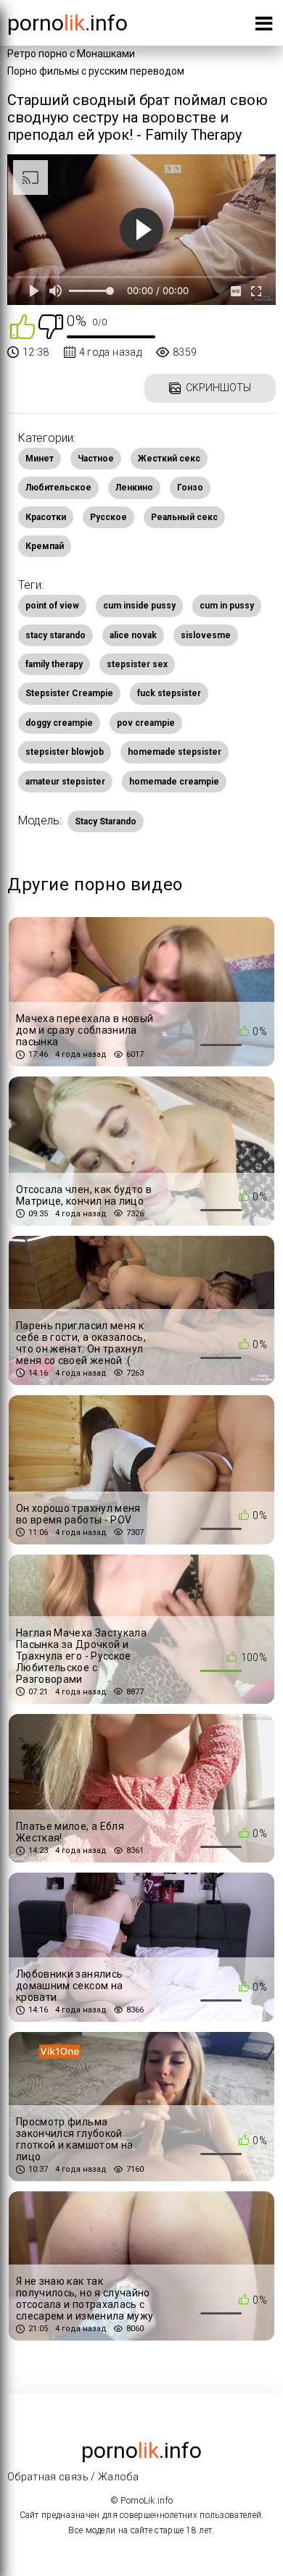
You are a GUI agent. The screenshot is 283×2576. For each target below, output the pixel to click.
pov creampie (146, 723)
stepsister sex (137, 664)
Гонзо (190, 488)
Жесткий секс (169, 459)
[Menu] (264, 26)
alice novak (133, 635)
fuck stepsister (169, 693)
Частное (96, 459)
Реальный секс (184, 517)
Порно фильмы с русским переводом (96, 71)
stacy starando (56, 635)
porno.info (67, 23)
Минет (40, 459)
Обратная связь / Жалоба (73, 2477)
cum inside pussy (139, 606)
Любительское (58, 488)
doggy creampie (59, 723)
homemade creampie (174, 782)
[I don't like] (51, 326)
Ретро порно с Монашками (71, 54)
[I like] (22, 326)
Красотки (46, 517)
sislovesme (206, 635)
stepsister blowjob (65, 752)
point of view (52, 606)
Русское (108, 517)
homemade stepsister (175, 752)
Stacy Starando (106, 821)
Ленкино (134, 488)
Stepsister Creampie (69, 693)
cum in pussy (227, 606)
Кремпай (45, 546)
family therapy (54, 664)
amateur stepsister (65, 782)
